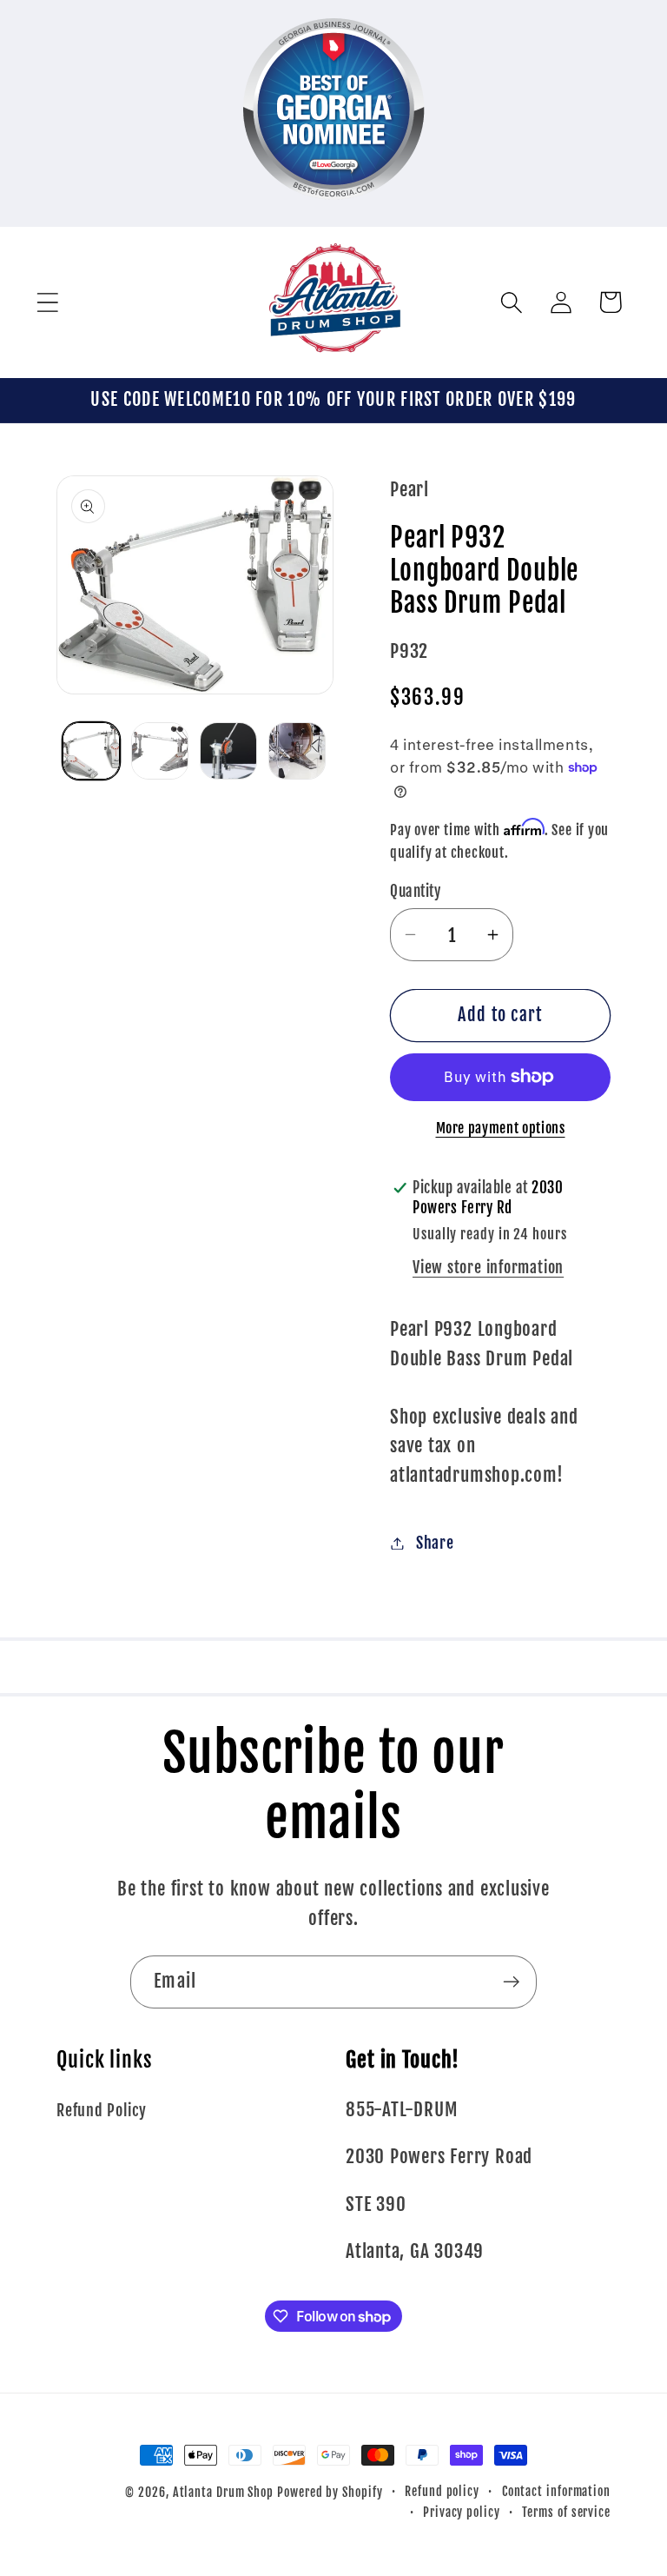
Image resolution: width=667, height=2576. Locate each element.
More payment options (501, 1128)
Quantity (415, 891)
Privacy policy (462, 2513)
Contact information (556, 2492)
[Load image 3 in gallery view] (228, 751)
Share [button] (435, 1543)
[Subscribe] (511, 1982)
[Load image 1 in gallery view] (91, 751)
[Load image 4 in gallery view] (297, 751)
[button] (47, 302)
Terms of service (566, 2513)
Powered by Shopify (330, 2493)
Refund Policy (102, 2111)
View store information (488, 1268)
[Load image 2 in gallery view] (160, 751)
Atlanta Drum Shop (223, 2493)
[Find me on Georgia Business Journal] (334, 211)
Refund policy (442, 2492)
